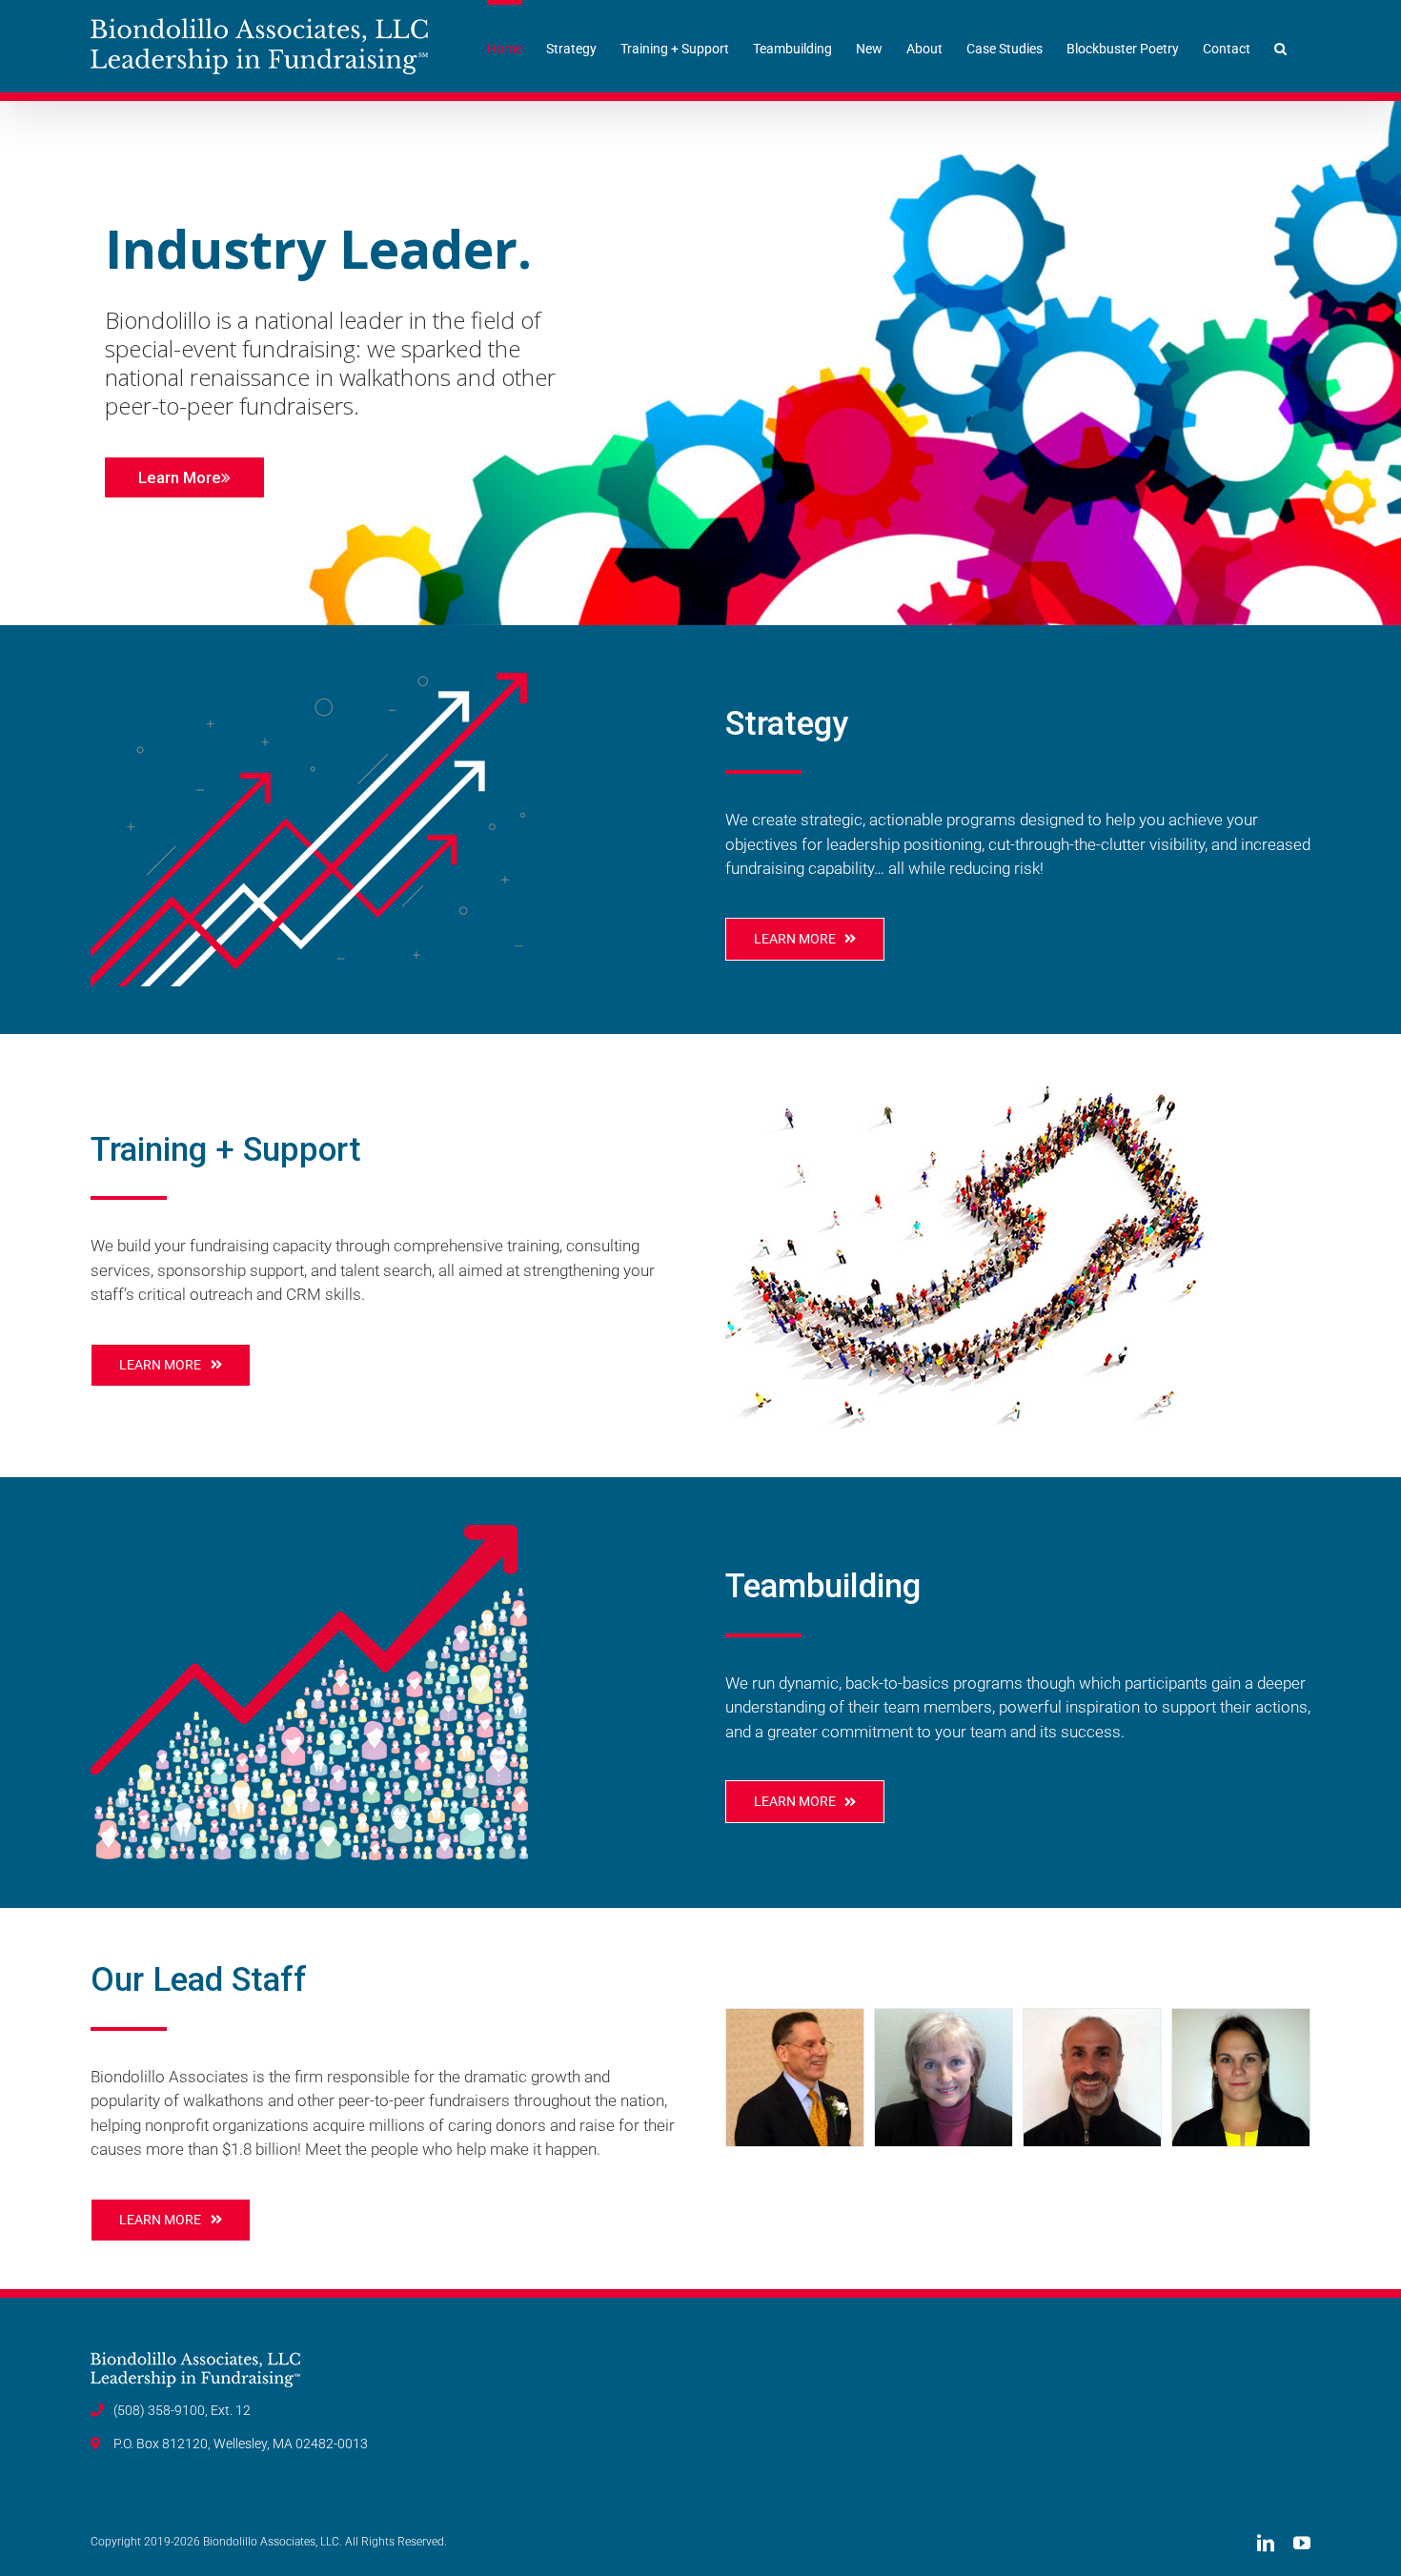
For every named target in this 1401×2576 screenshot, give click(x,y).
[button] (1280, 46)
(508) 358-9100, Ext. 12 (182, 2410)
